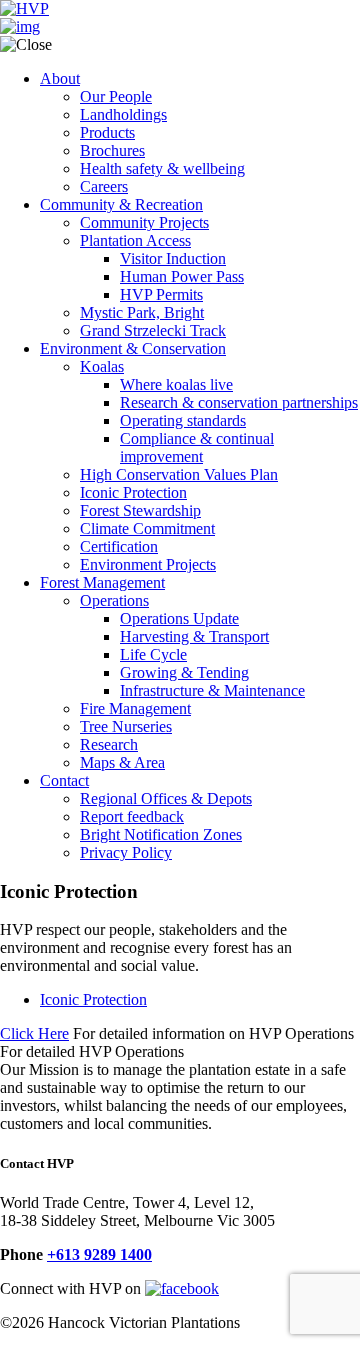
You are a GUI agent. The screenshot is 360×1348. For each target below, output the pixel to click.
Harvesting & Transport (194, 636)
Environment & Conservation (133, 348)
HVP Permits (161, 294)
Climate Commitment (147, 528)
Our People (116, 96)
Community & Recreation (121, 204)
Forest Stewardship (140, 510)
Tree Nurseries (126, 726)
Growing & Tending (184, 672)
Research (109, 744)
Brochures (112, 150)
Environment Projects (148, 564)
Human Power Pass (182, 276)
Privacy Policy (126, 852)
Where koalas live (176, 384)
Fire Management (135, 708)
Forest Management (102, 582)
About (60, 78)
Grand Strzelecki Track (153, 330)
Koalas (102, 366)
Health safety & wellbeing (162, 168)
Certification (119, 546)
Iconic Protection (133, 492)
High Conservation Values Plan (179, 474)
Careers (104, 186)
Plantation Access (135, 240)
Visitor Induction (173, 258)
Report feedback (132, 816)
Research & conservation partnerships (239, 402)
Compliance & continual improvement (197, 447)
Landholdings (123, 114)
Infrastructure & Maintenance (212, 690)
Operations (114, 600)
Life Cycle (153, 654)
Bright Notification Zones (161, 834)
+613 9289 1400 (99, 1254)
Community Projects (144, 222)
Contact (64, 780)
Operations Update (179, 618)
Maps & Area (122, 762)
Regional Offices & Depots (166, 798)
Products (107, 132)
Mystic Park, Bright (142, 312)
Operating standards (183, 420)
